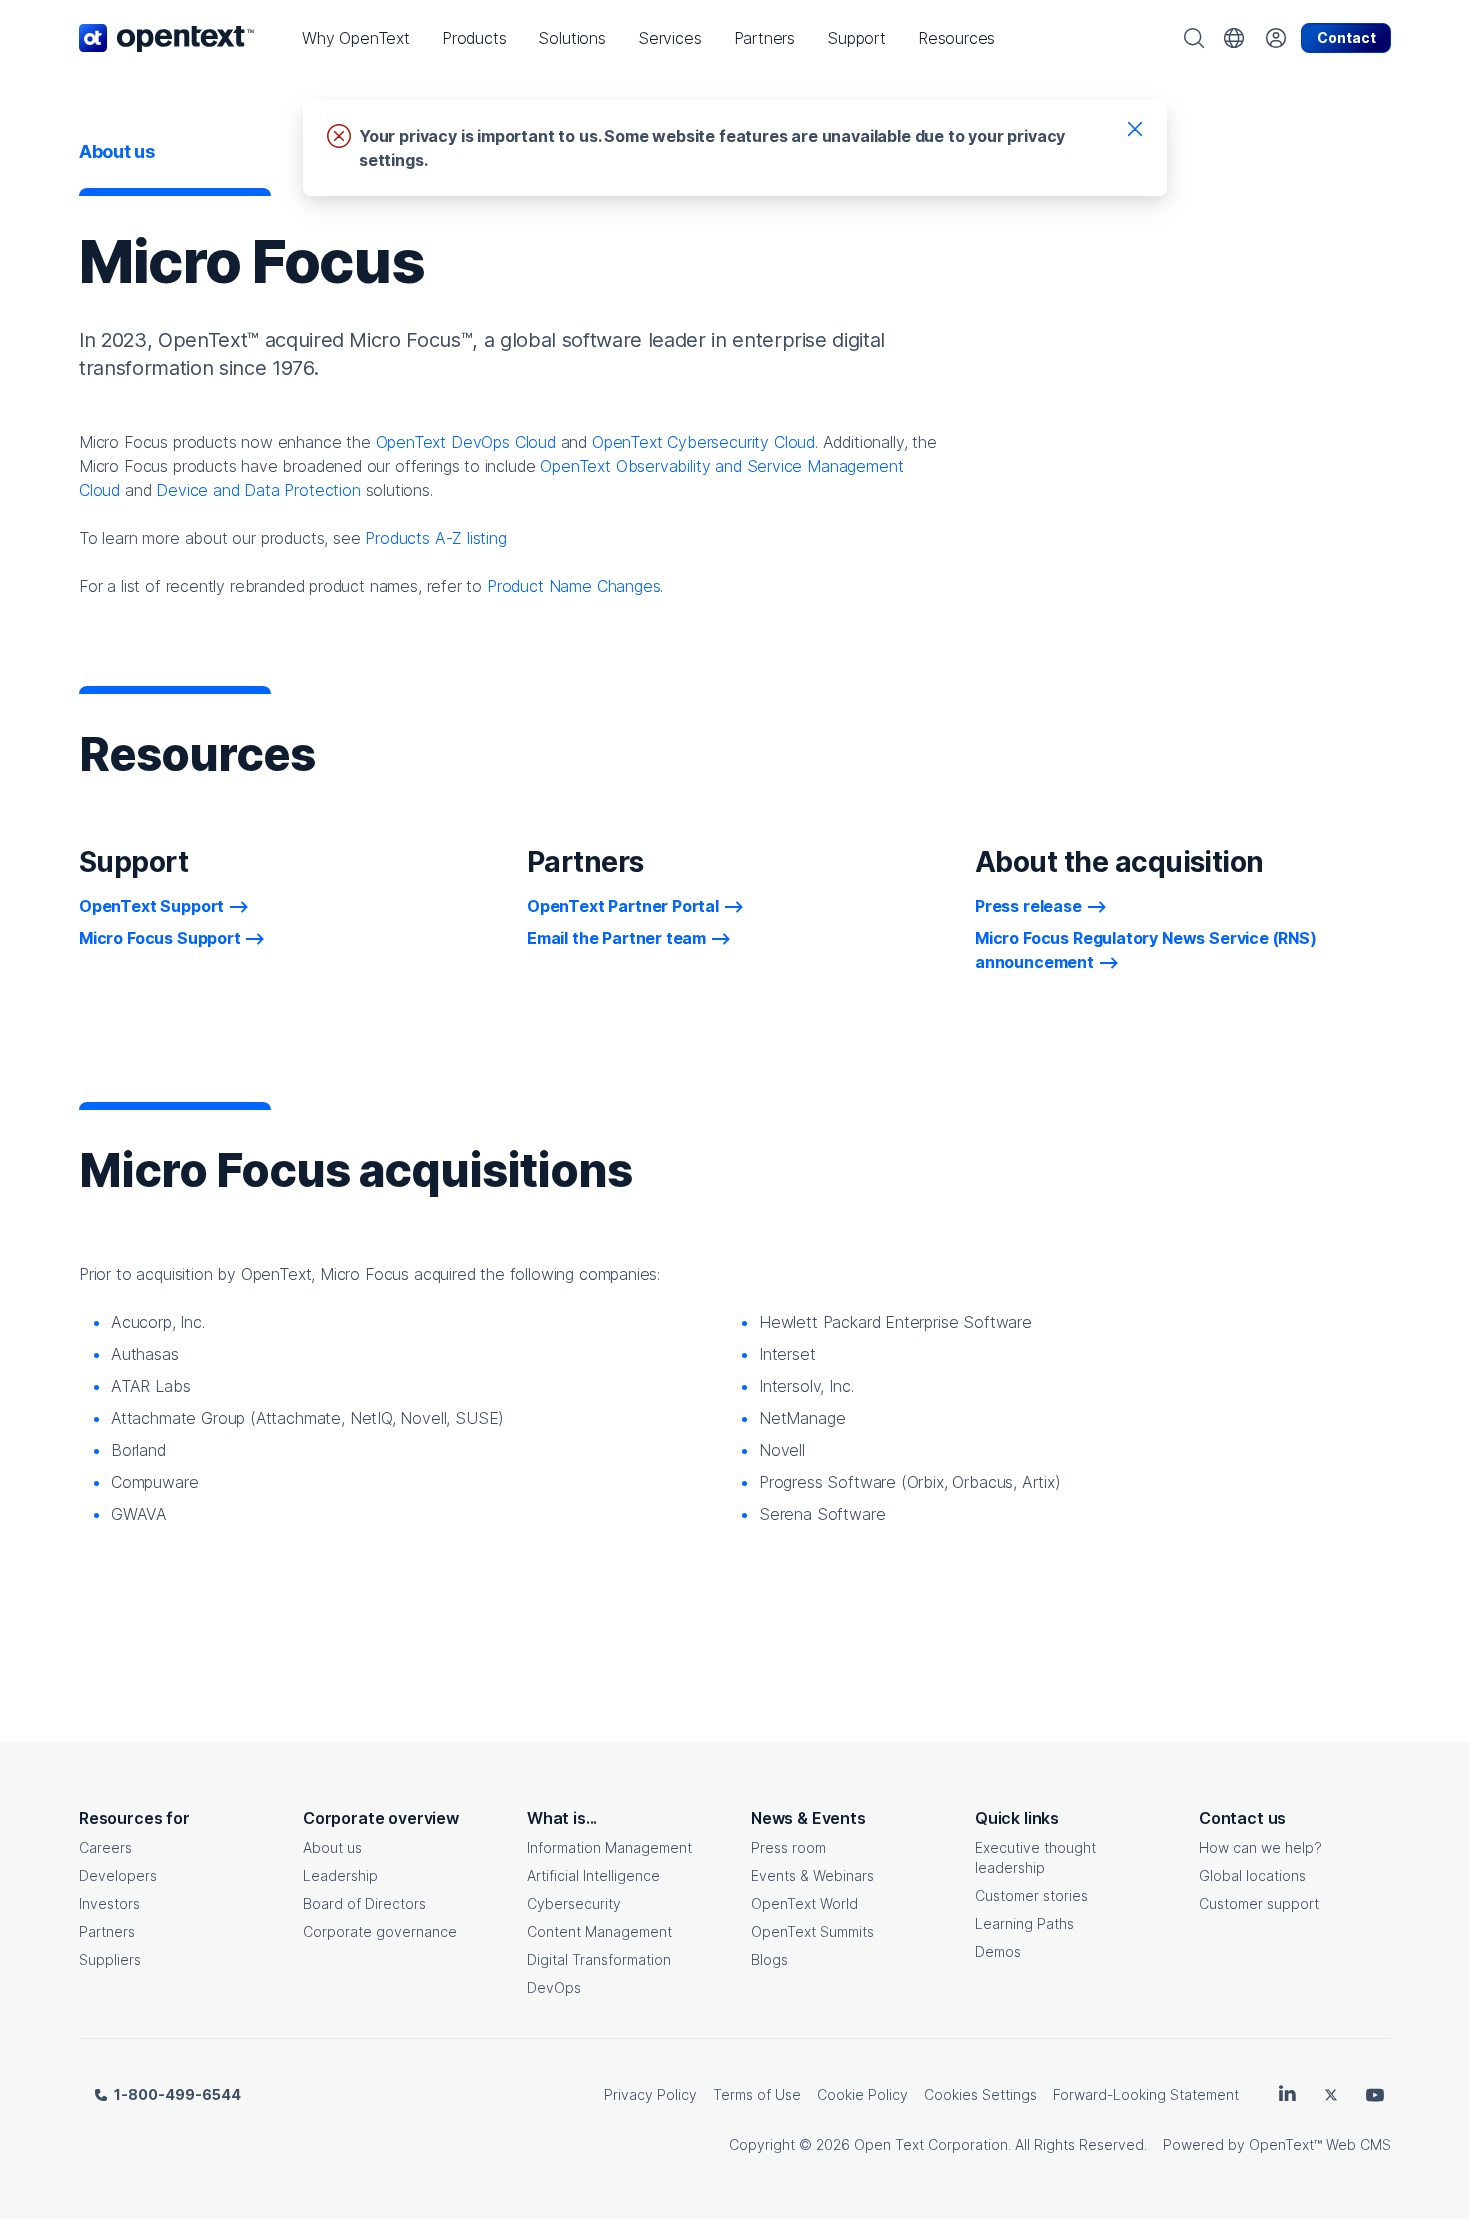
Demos (998, 1951)
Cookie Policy (862, 2094)
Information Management (609, 1847)
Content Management (599, 1931)
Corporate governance (380, 1931)
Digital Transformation (599, 1959)
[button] (356, 38)
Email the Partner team (616, 938)
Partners (107, 1931)
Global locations (1252, 1875)
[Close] (1135, 128)
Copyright (762, 2144)
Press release (1028, 906)
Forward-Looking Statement (1146, 2094)
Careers (105, 1847)
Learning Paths (1024, 1923)
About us (332, 1847)
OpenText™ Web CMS (1320, 2144)
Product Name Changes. (575, 586)
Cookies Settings (980, 2094)
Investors (109, 1903)
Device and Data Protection (258, 490)
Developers (118, 1875)
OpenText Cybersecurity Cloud (703, 442)
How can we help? (1260, 1847)
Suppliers (110, 1959)
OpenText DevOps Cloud (466, 442)
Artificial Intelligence (593, 1875)
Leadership (340, 1875)
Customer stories (1031, 1895)
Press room (788, 1847)
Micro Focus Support (160, 938)
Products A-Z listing (435, 538)
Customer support (1259, 1903)
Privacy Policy (650, 2094)
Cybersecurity (574, 1903)
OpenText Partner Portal (623, 906)
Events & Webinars (812, 1875)
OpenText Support (151, 906)
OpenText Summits (812, 1931)
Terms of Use (757, 2094)
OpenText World (804, 1903)
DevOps (554, 1987)
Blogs (769, 1959)
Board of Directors (364, 1903)
